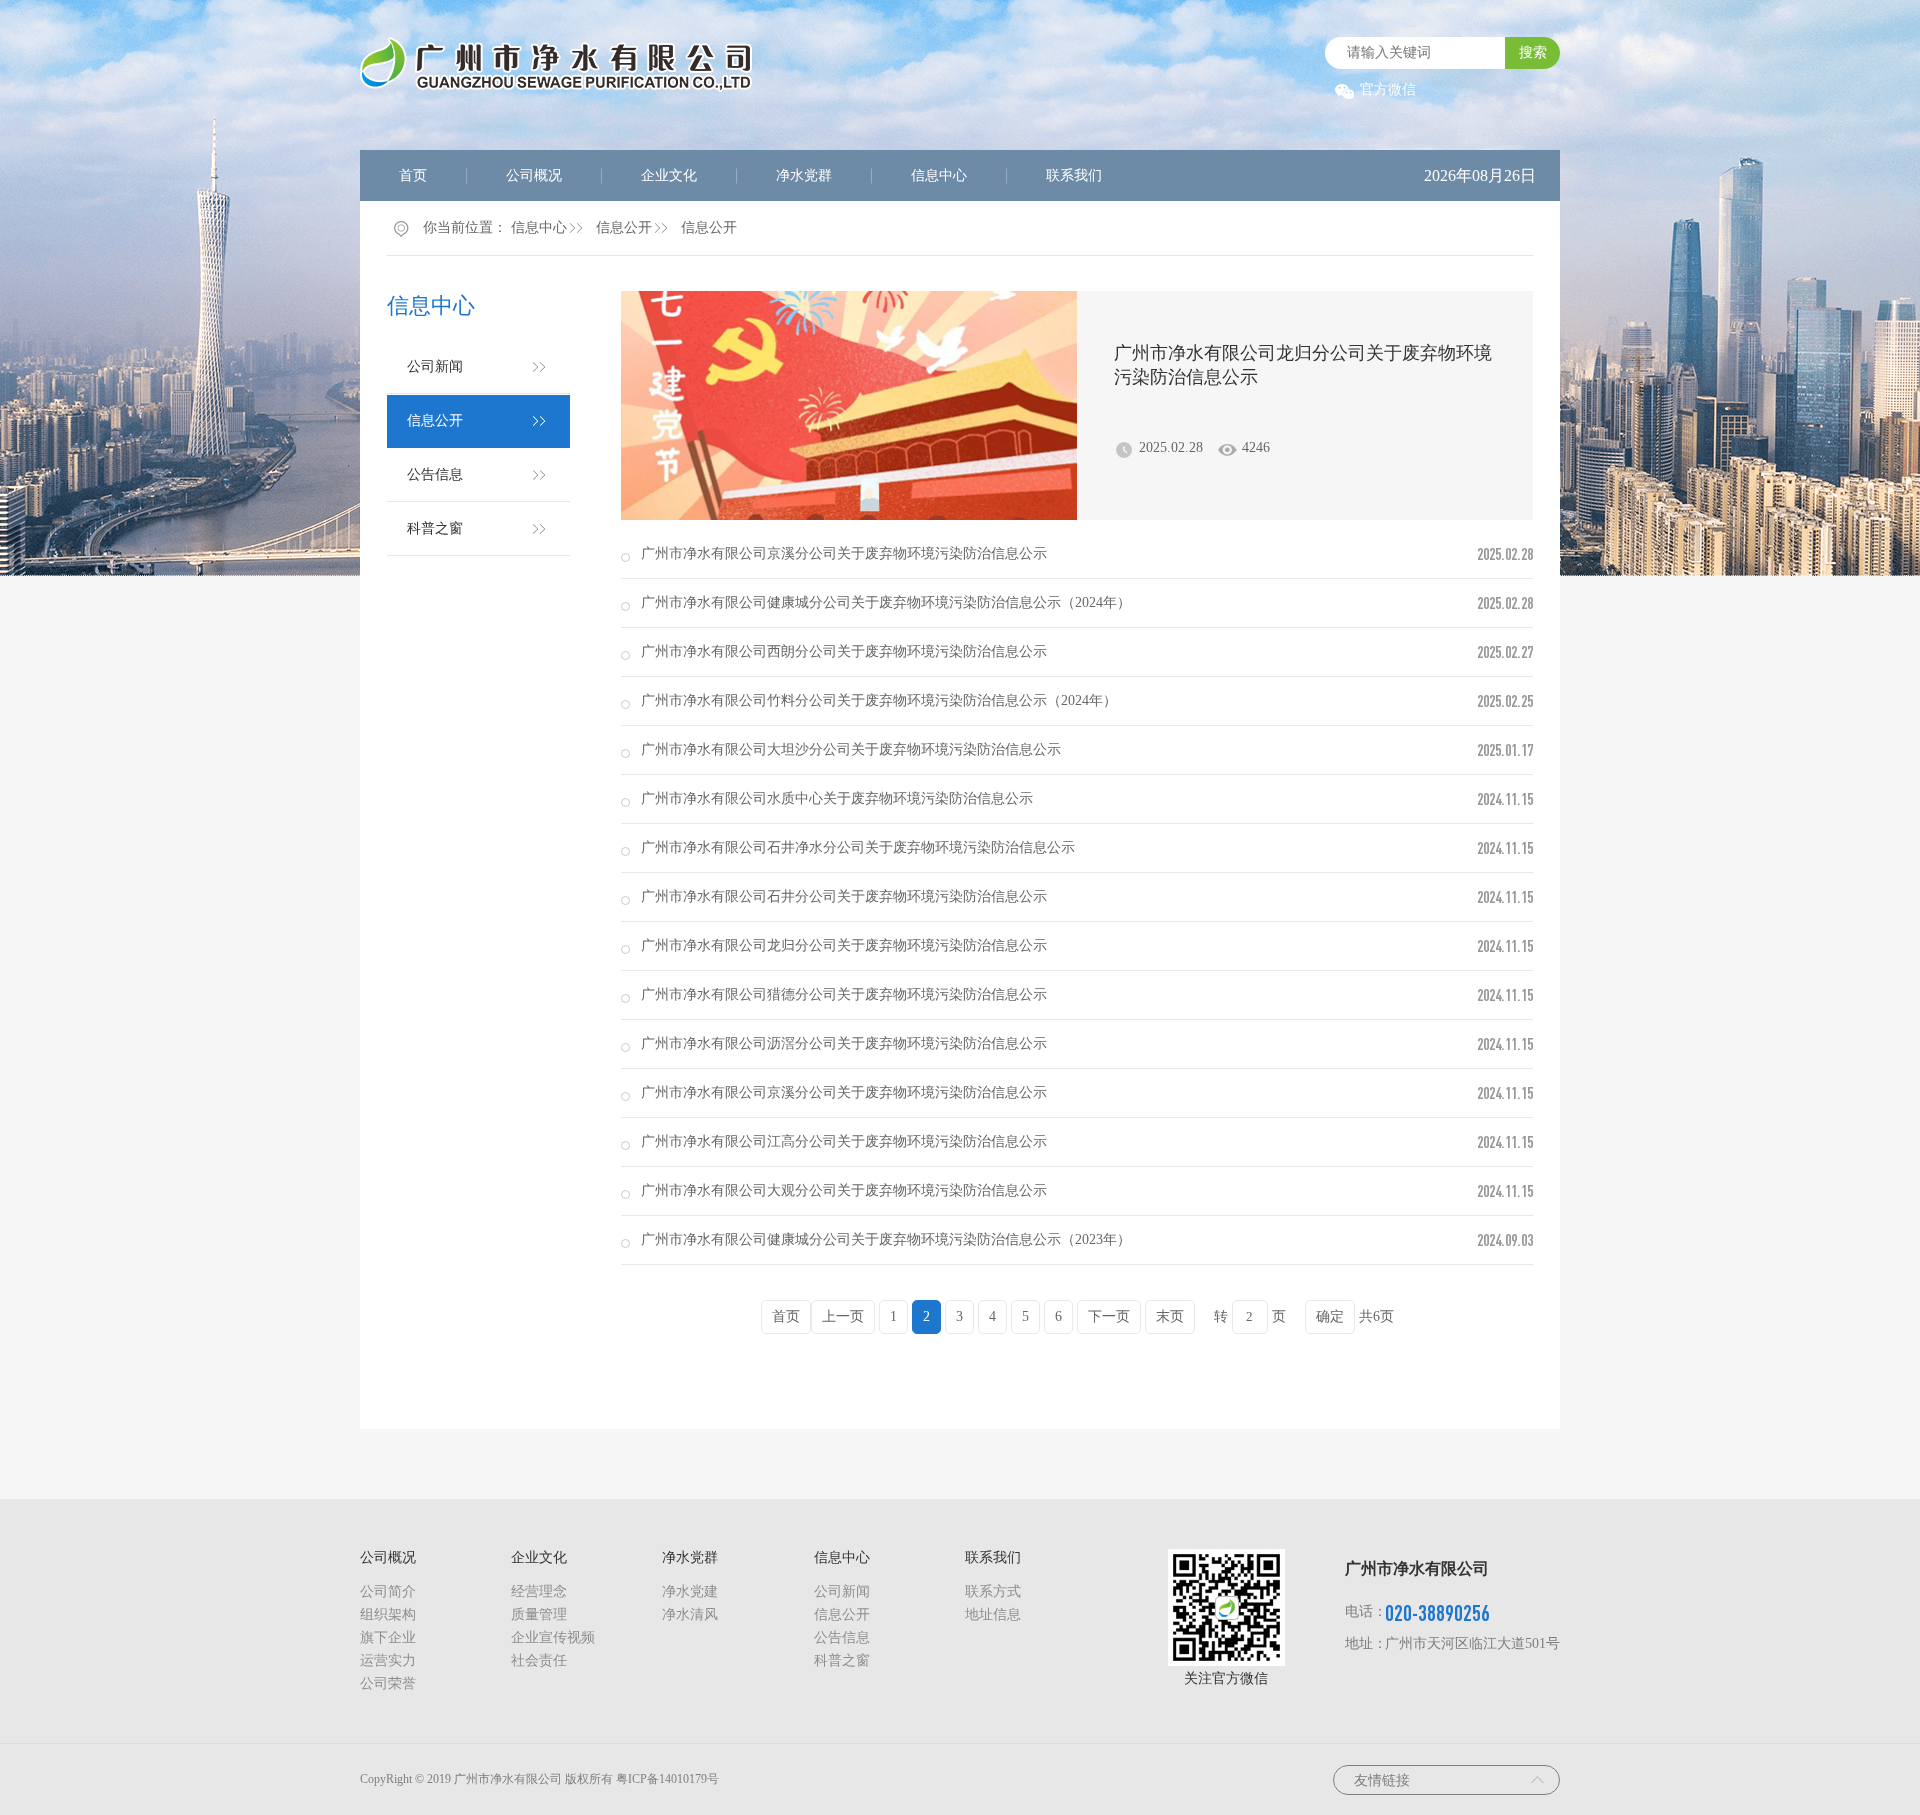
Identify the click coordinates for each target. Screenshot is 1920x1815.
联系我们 (1074, 175)
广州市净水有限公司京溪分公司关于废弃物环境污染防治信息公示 (844, 553)
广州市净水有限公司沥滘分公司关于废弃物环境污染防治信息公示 (844, 1043)
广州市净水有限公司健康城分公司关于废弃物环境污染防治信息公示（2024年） (886, 602)
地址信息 (993, 1614)
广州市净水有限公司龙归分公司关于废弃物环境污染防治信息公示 (1303, 365)
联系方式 (993, 1591)
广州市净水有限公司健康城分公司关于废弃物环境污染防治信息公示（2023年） (886, 1239)
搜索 (1533, 52)
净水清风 (690, 1614)
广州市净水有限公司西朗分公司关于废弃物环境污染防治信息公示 (844, 651)
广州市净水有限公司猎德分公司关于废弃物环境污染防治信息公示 (844, 994)
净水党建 (690, 1591)
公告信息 (435, 474)
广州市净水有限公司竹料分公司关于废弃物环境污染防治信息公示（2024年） (879, 700)
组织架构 (388, 1614)
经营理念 (539, 1591)
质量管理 (539, 1614)
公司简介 (388, 1591)
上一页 (843, 1316)
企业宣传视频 (553, 1637)
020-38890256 (1437, 1612)
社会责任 (539, 1660)
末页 (1170, 1316)
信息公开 (624, 227)
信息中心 (939, 175)
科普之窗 (435, 528)
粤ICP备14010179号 (667, 1779)
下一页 (1109, 1316)
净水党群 (804, 175)
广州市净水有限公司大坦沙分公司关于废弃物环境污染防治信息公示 (851, 749)
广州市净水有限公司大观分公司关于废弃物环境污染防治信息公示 (844, 1190)
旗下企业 (388, 1637)
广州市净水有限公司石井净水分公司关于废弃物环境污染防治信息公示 (858, 847)
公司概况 (534, 175)
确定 (1330, 1316)
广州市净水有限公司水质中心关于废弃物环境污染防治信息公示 (837, 798)
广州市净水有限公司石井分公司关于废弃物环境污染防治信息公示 (844, 896)
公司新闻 (435, 366)
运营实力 (388, 1660)
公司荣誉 (388, 1683)
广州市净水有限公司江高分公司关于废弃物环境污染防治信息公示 (844, 1141)
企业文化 (669, 175)
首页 (413, 175)
